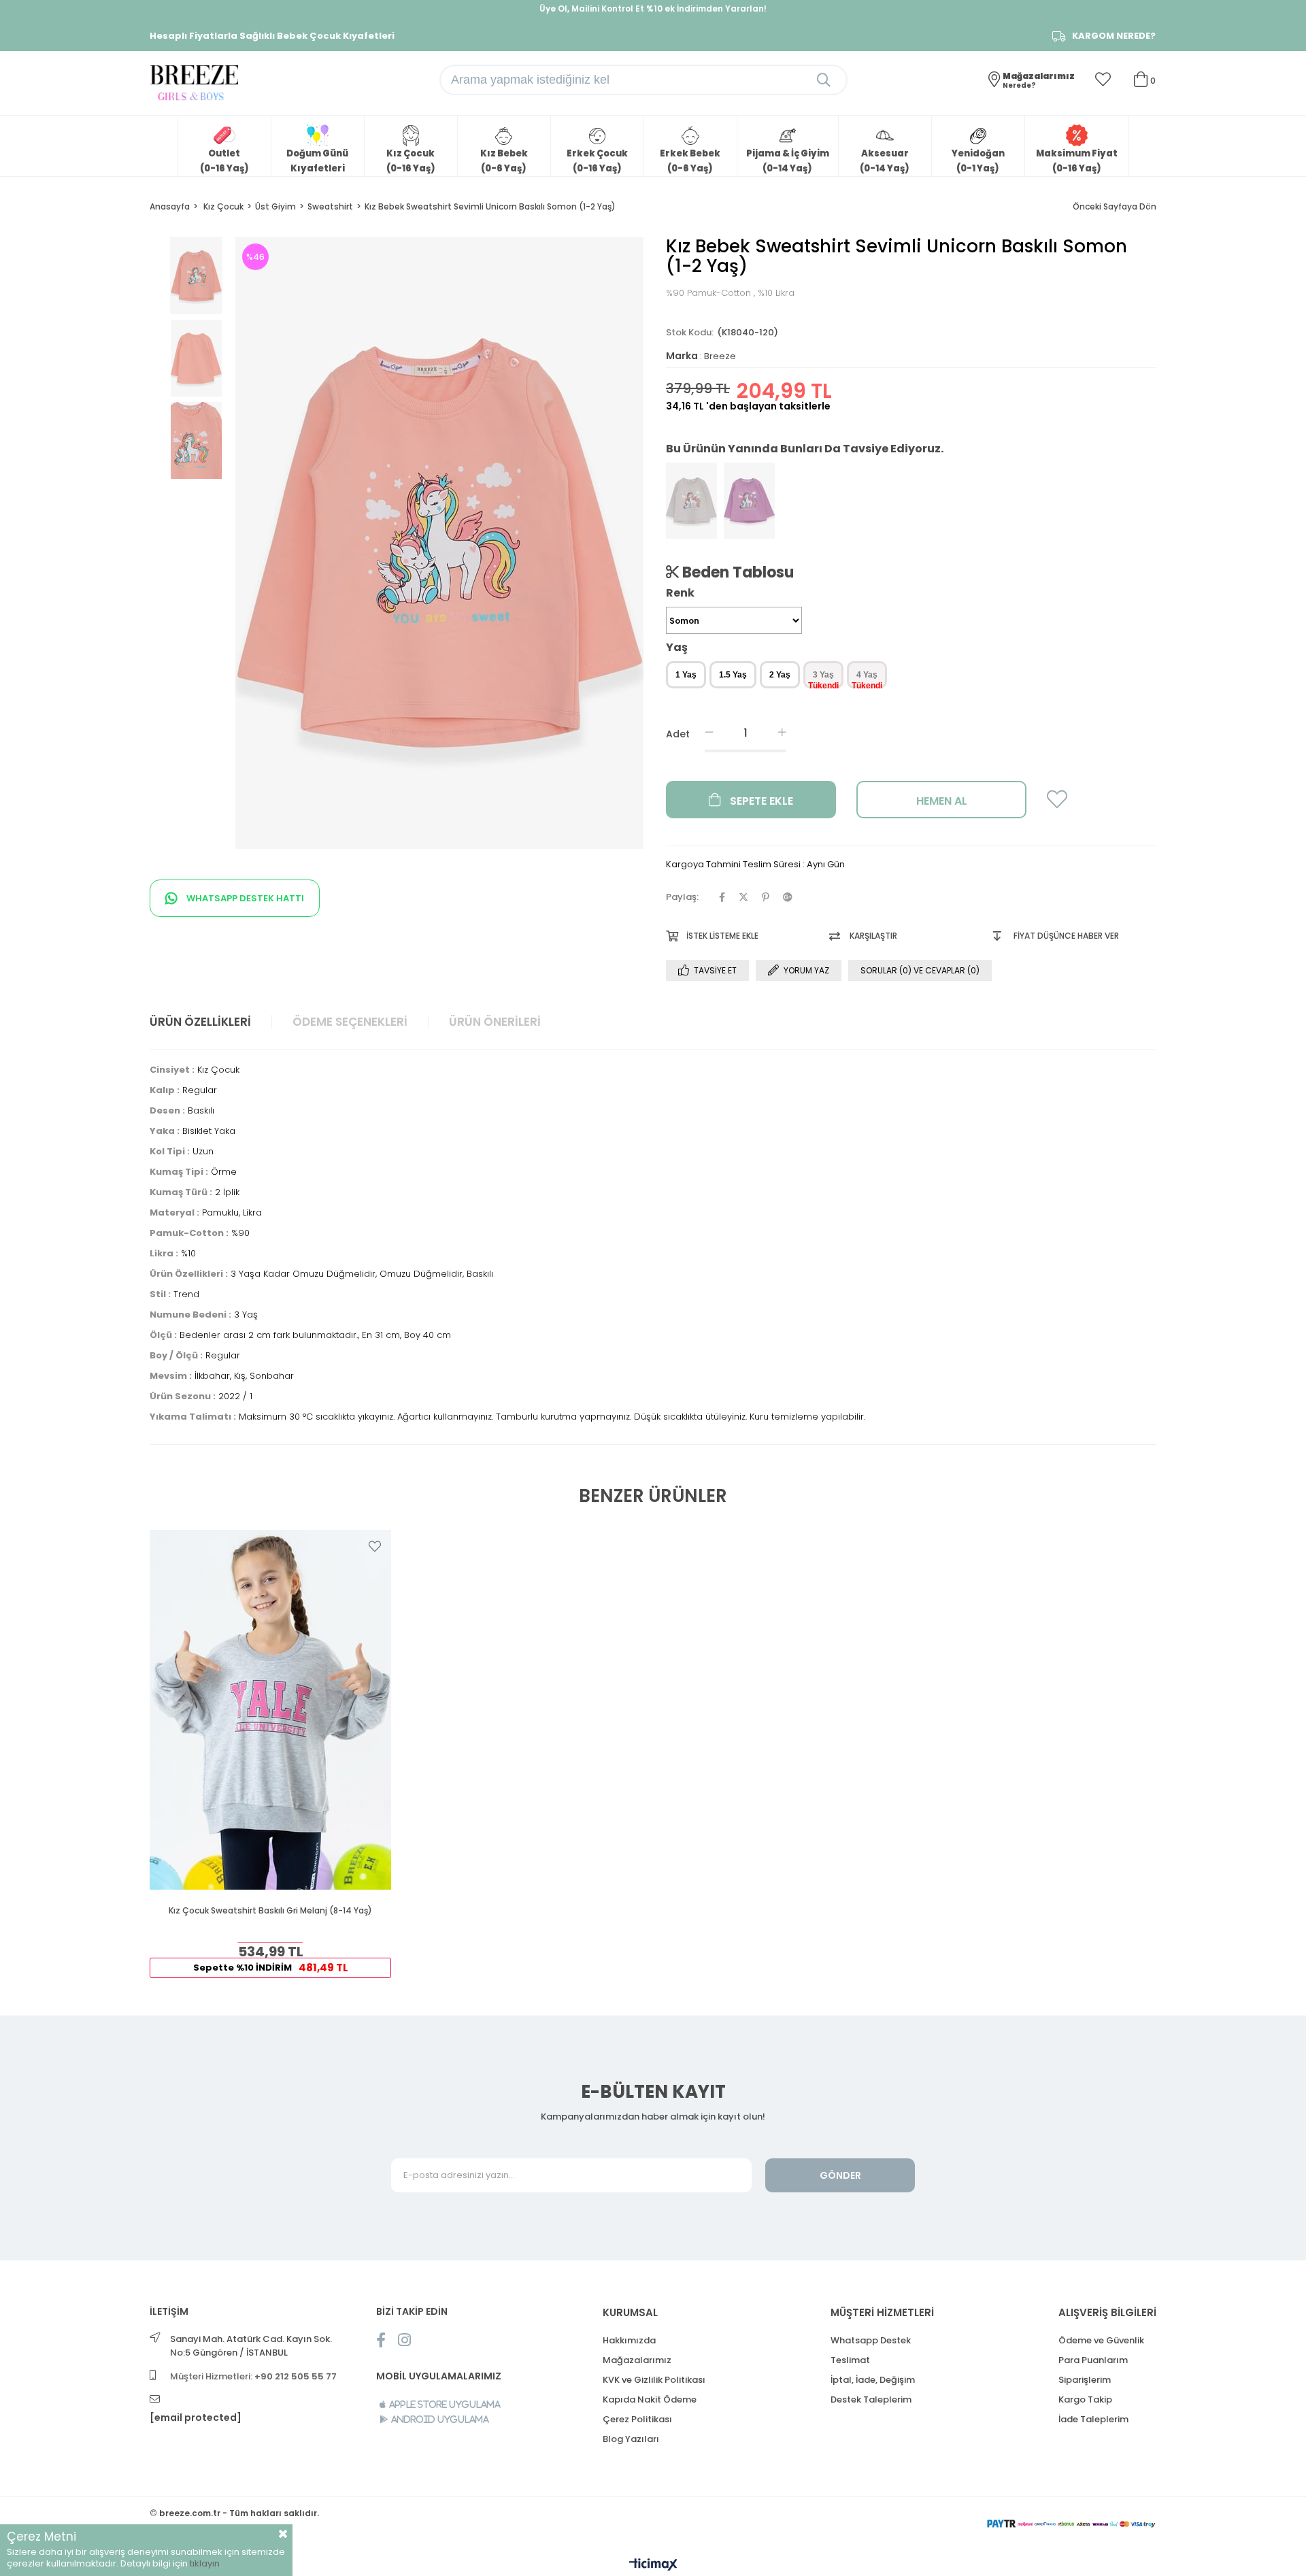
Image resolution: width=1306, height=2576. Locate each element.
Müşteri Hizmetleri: (253, 2376)
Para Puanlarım (1093, 2360)
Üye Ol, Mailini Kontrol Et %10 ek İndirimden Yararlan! (653, 9)
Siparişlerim (1085, 2380)
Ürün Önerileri (495, 1022)
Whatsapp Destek (871, 2340)
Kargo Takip (1085, 2399)
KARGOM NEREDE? (1114, 36)
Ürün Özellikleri (200, 1022)
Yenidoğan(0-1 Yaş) (978, 161)
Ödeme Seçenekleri (350, 1022)
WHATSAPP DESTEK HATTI (244, 898)
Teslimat (850, 2360)
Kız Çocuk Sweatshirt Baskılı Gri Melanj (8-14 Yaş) (270, 1911)
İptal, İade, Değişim (873, 2380)
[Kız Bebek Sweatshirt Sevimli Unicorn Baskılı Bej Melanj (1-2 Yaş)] (691, 501)
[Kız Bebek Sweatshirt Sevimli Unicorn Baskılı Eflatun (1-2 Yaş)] (749, 501)
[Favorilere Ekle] (1057, 804)
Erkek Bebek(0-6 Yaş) (690, 161)
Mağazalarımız (637, 2360)
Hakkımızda (629, 2340)
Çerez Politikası (637, 2419)
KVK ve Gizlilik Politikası (654, 2380)
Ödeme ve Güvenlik (1101, 2340)
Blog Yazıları (631, 2439)
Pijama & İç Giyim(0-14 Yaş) (788, 161)
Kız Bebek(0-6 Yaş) (504, 161)
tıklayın (205, 2563)
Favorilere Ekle (375, 1546)
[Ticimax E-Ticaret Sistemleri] (653, 2565)
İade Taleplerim (1093, 2419)
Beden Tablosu (736, 572)
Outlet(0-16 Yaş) (224, 161)
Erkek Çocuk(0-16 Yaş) (597, 161)
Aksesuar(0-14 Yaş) (885, 161)
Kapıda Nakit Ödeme (650, 2399)
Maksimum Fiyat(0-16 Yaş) (1077, 161)
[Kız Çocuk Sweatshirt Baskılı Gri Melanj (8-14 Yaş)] (270, 1710)
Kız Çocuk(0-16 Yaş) (411, 161)
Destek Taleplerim (871, 2399)
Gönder (840, 2175)
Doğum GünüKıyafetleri (317, 161)
